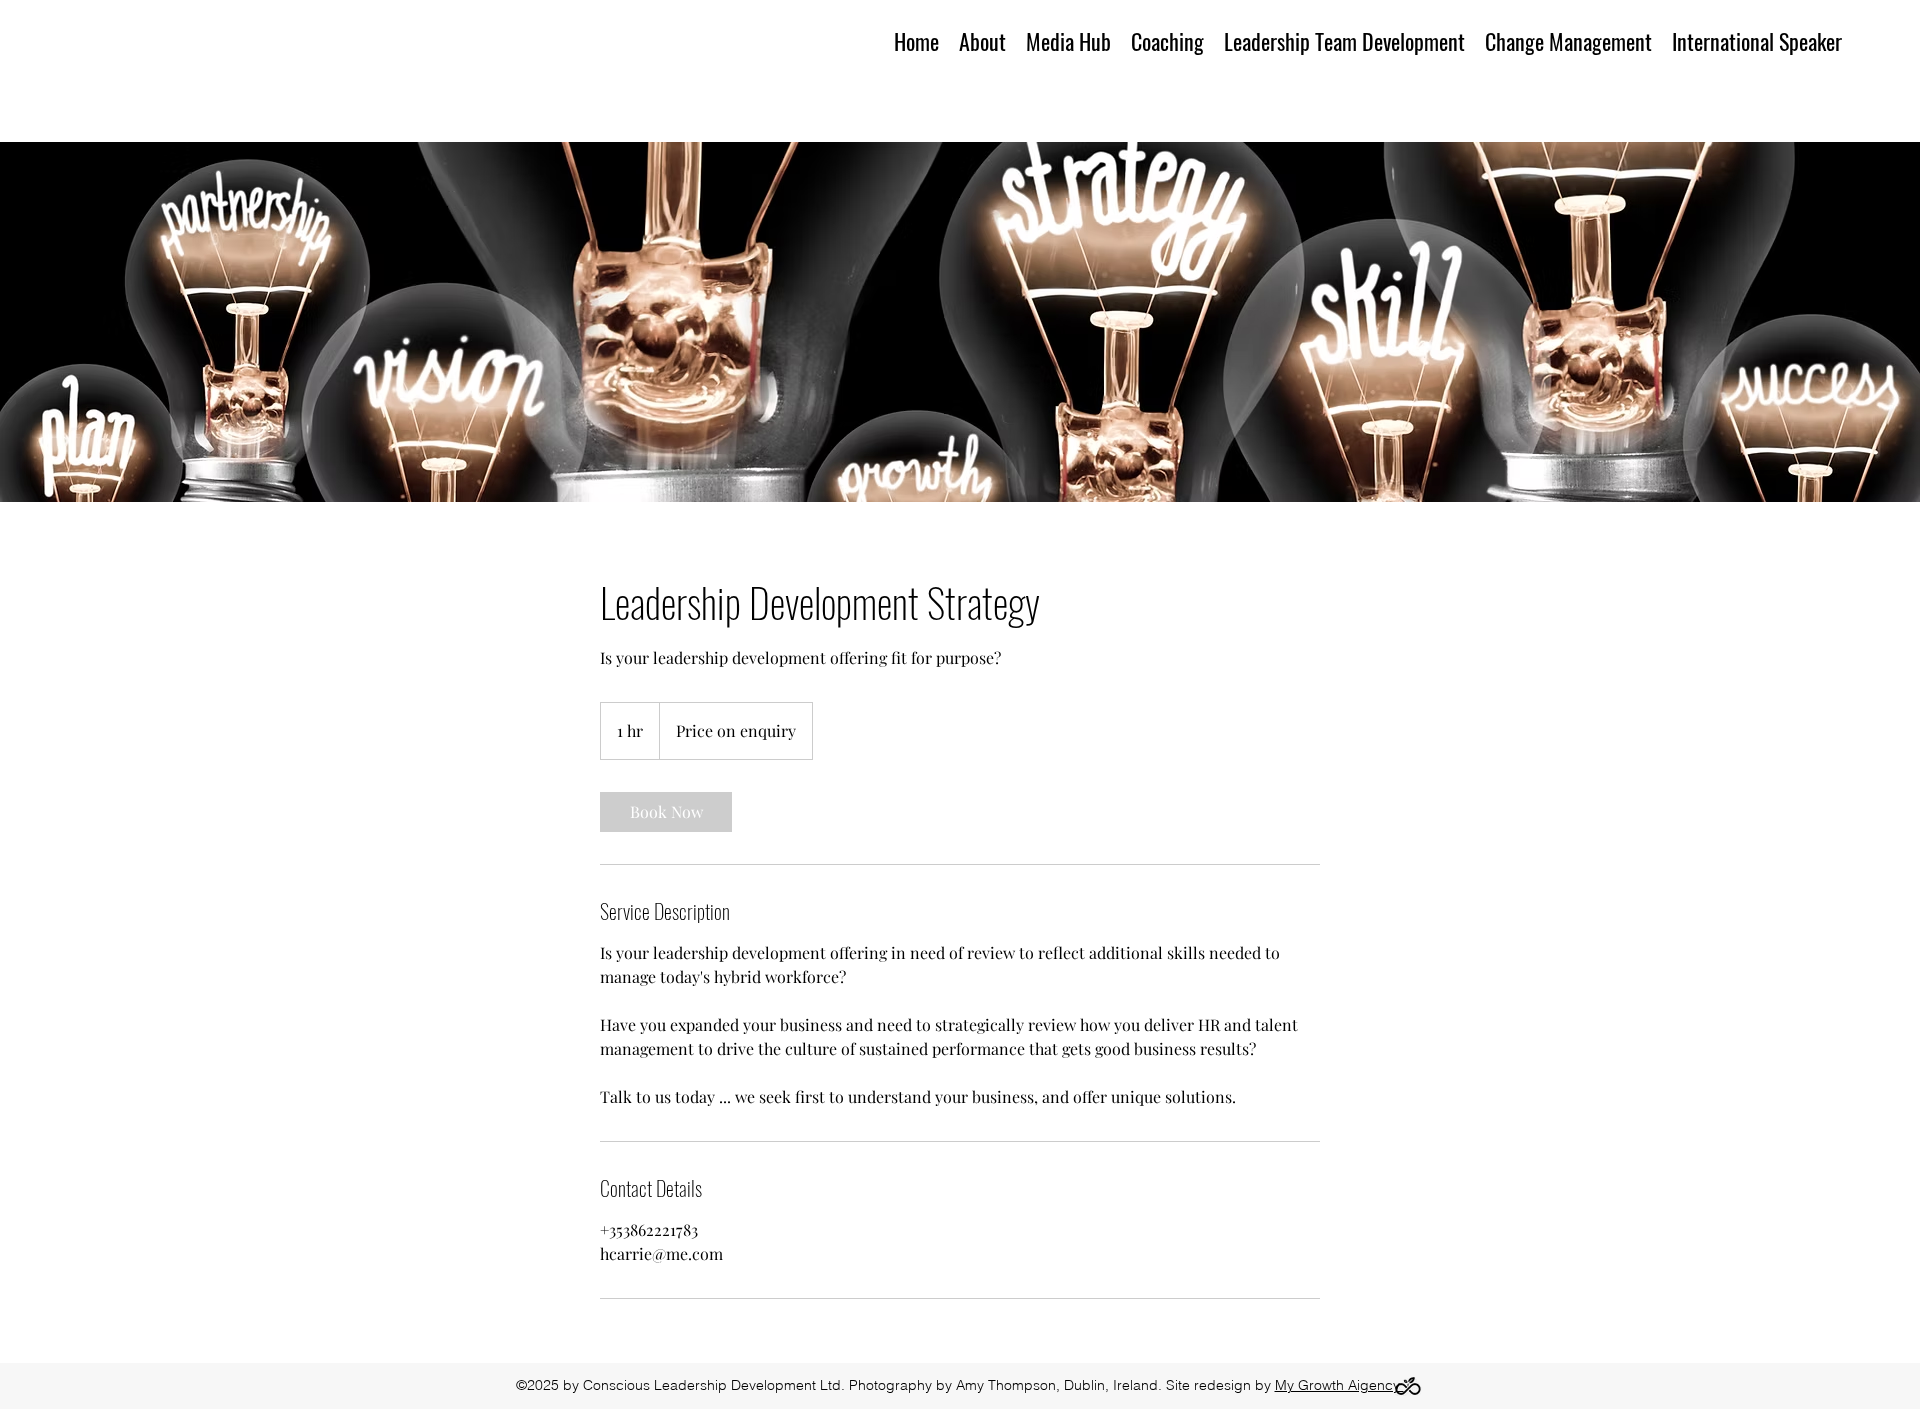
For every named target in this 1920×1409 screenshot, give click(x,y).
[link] (666, 812)
